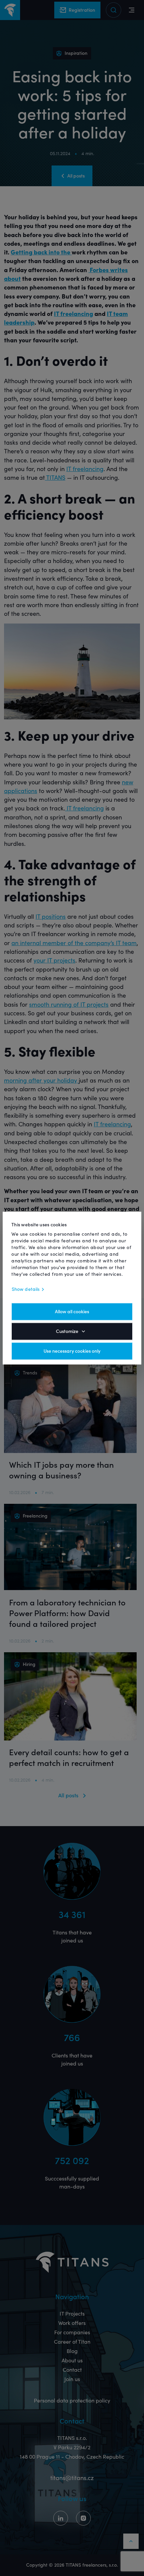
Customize (67, 1331)
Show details (26, 1289)
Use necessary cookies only (72, 1351)
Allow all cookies (72, 1312)
